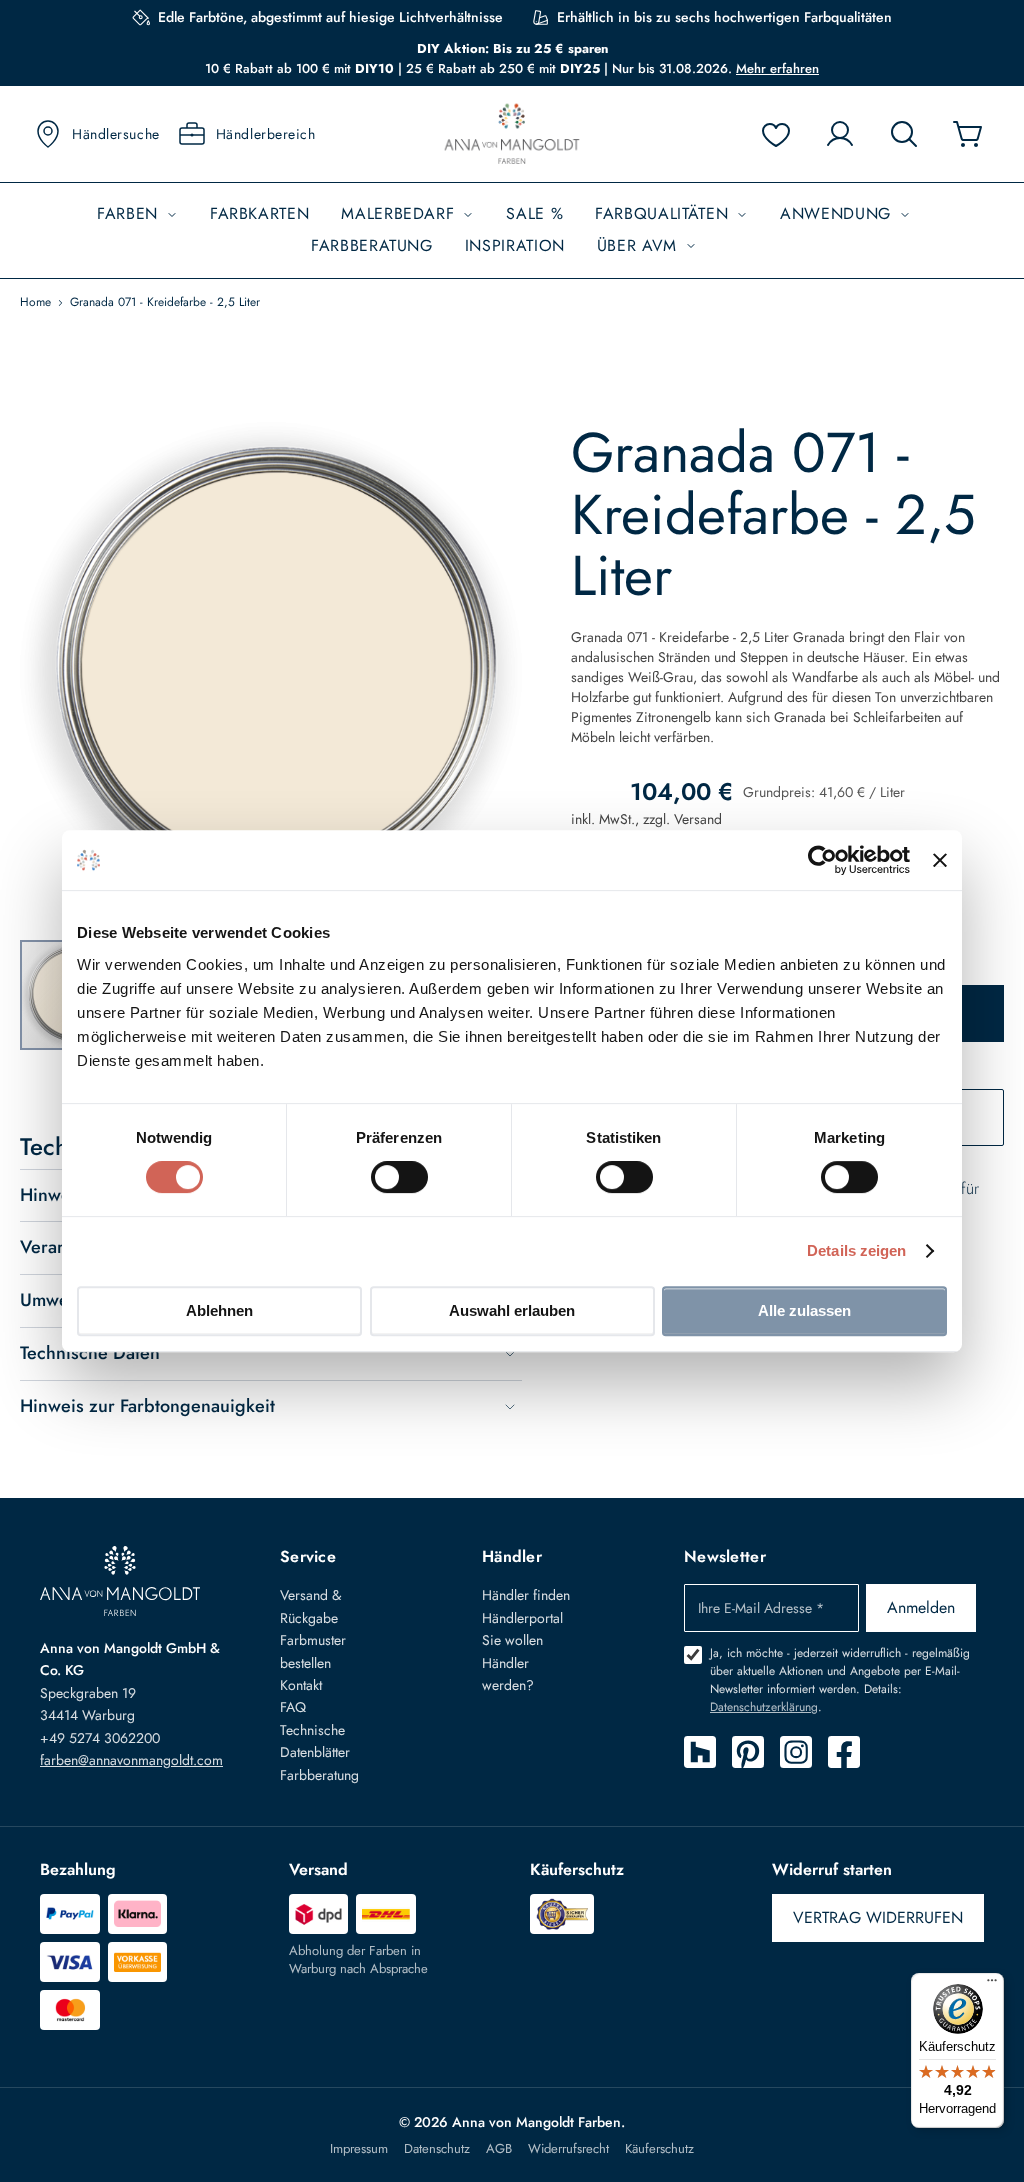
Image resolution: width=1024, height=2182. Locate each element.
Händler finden (526, 1595)
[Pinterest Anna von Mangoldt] (748, 1752)
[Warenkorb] (968, 134)
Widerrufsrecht (568, 2149)
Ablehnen (219, 1310)
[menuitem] (137, 214)
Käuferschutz (659, 2149)
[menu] (512, 230)
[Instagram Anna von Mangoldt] (796, 1752)
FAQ (293, 1707)
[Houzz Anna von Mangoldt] (700, 1752)
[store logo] (512, 134)
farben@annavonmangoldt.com (131, 1760)
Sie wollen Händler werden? (512, 1662)
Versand (698, 819)
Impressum (359, 2149)
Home (35, 302)
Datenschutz (437, 2149)
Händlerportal (522, 1618)
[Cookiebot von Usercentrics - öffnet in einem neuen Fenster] (822, 860)
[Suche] (904, 134)
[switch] (399, 1179)
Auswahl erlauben (512, 1310)
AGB (499, 2149)
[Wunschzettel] (776, 134)
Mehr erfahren (777, 68)
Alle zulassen (804, 1310)
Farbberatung (319, 1775)
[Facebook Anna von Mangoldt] (844, 1752)
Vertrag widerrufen (878, 1917)
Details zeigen (856, 1250)
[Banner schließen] (940, 860)
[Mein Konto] (840, 134)
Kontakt (301, 1685)
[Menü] (992, 1985)
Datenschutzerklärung (764, 1707)
